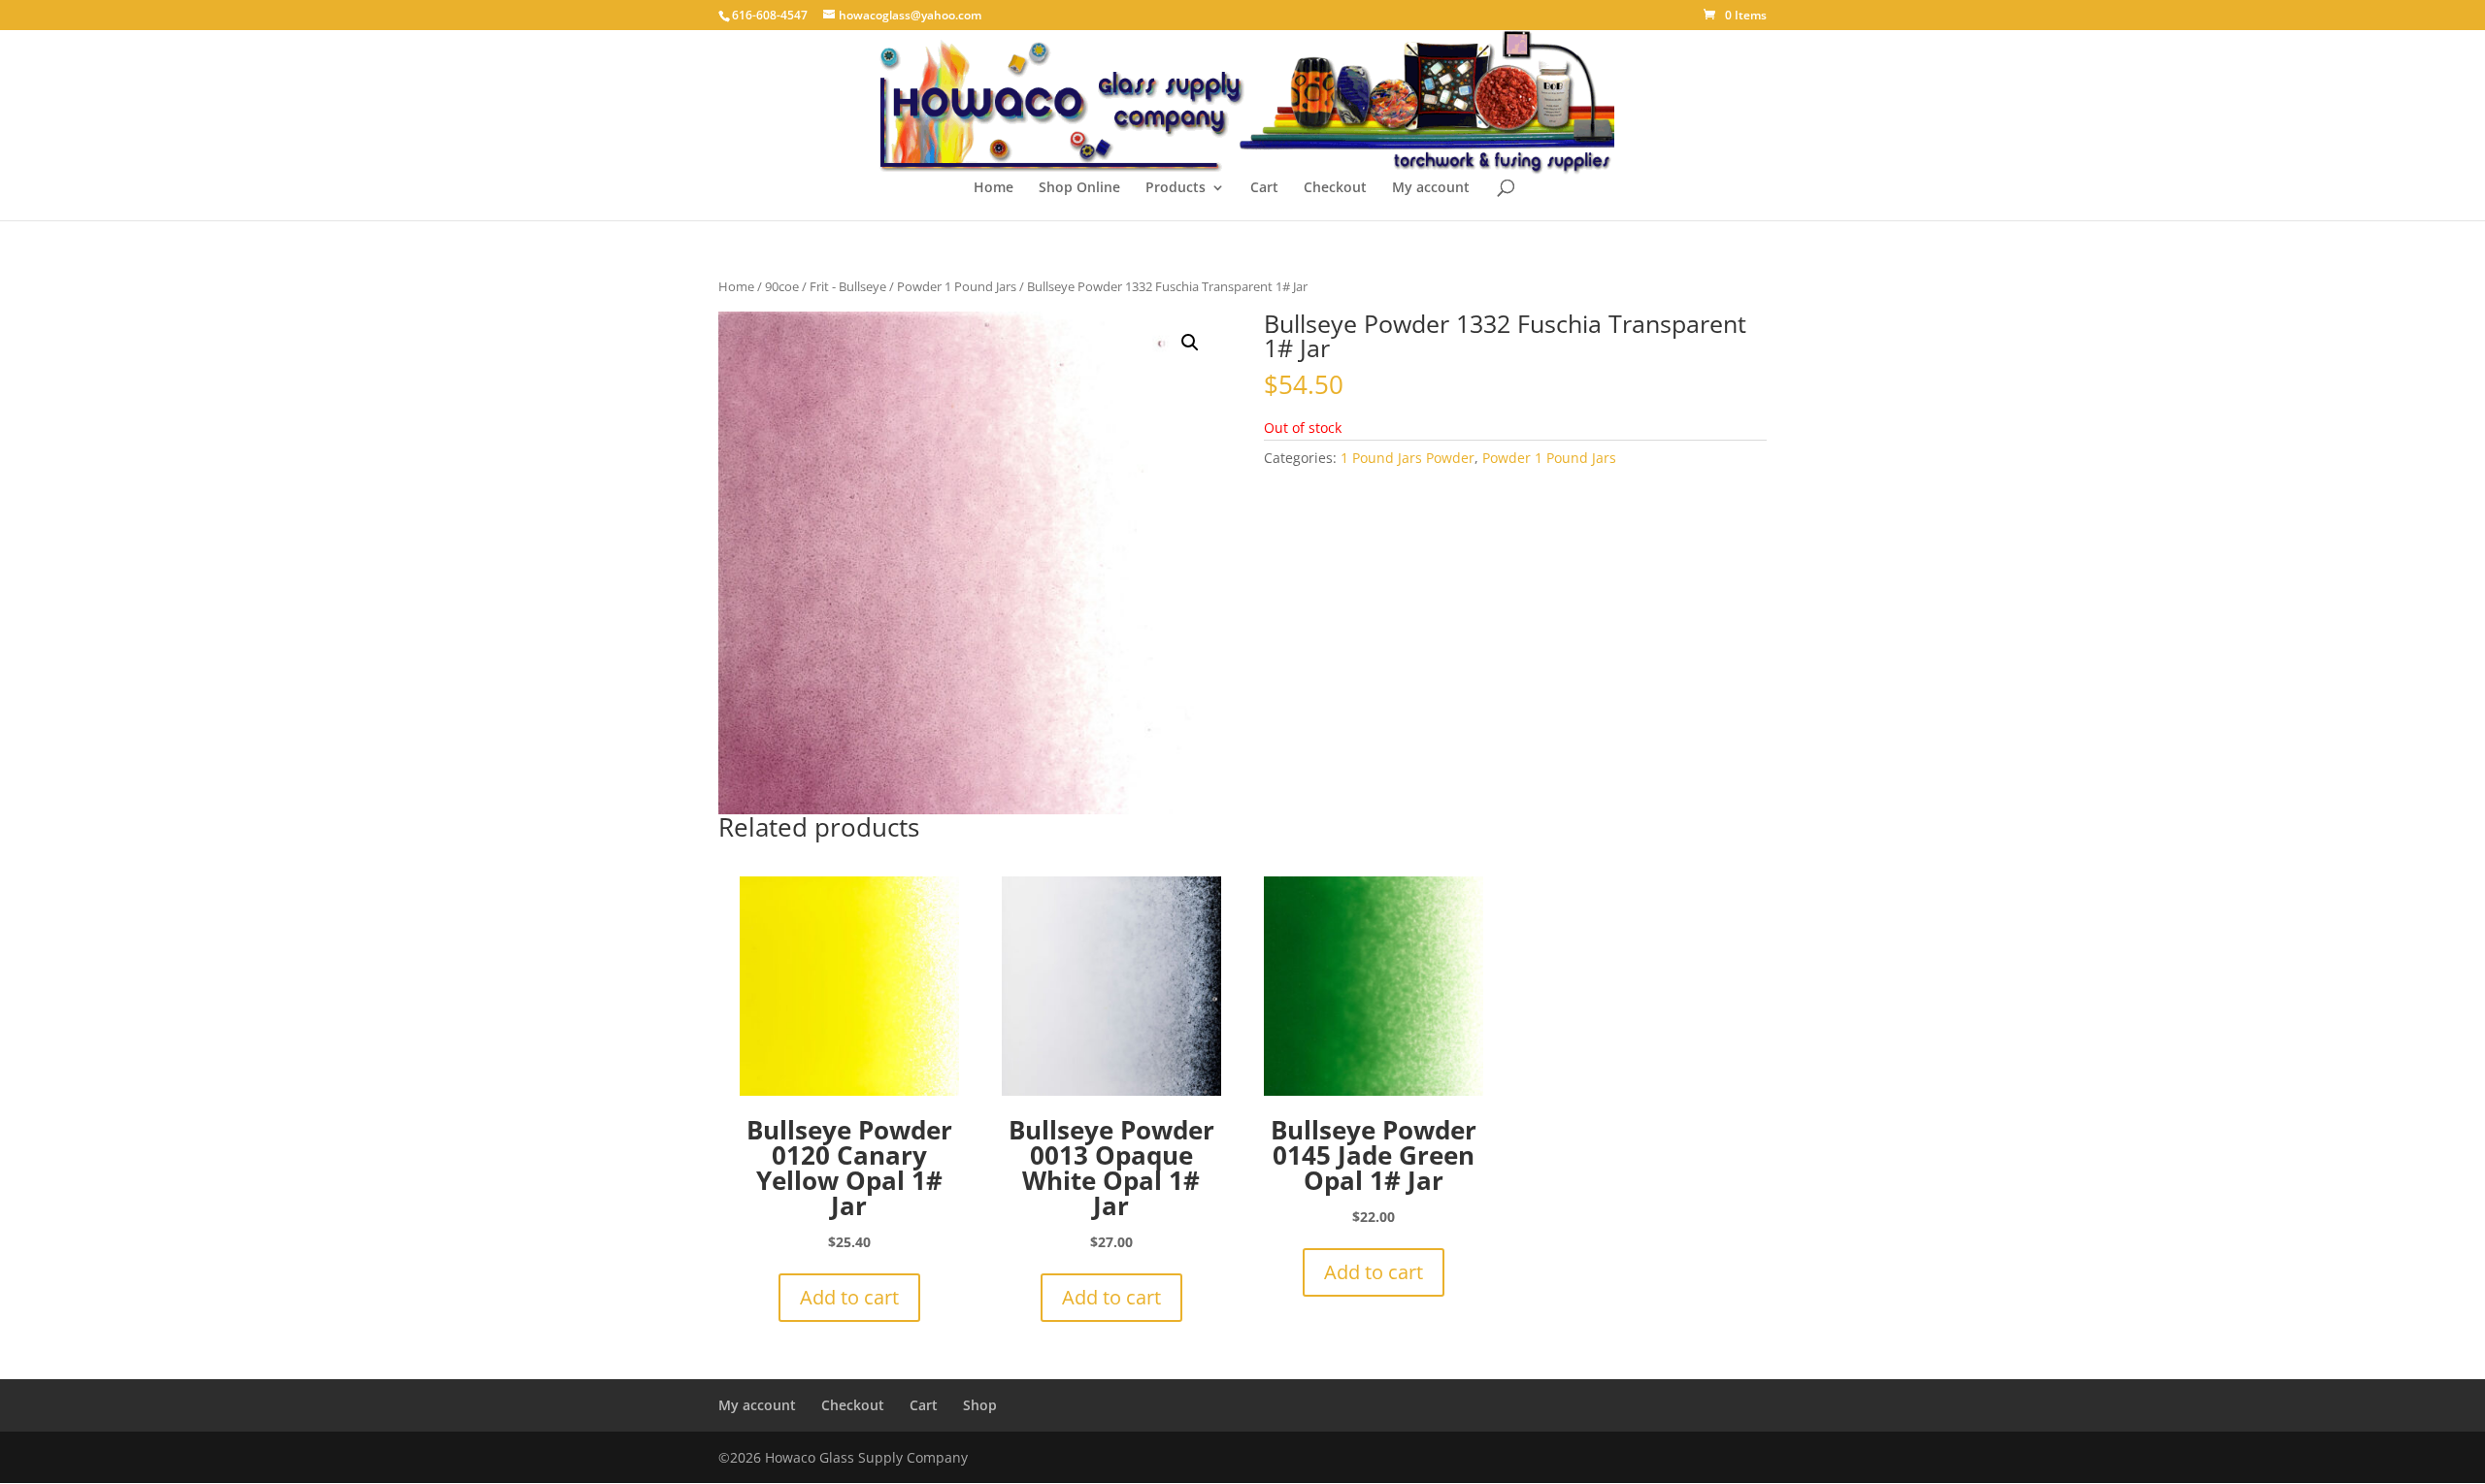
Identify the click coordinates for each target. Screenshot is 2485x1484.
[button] (1190, 343)
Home (994, 188)
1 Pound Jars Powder (1408, 458)
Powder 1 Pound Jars (957, 286)
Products (1176, 188)
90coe (782, 286)
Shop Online (1079, 188)
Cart (1264, 188)
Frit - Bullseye (848, 286)
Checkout (1335, 188)
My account (1431, 188)
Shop (980, 1405)
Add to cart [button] (849, 1297)
